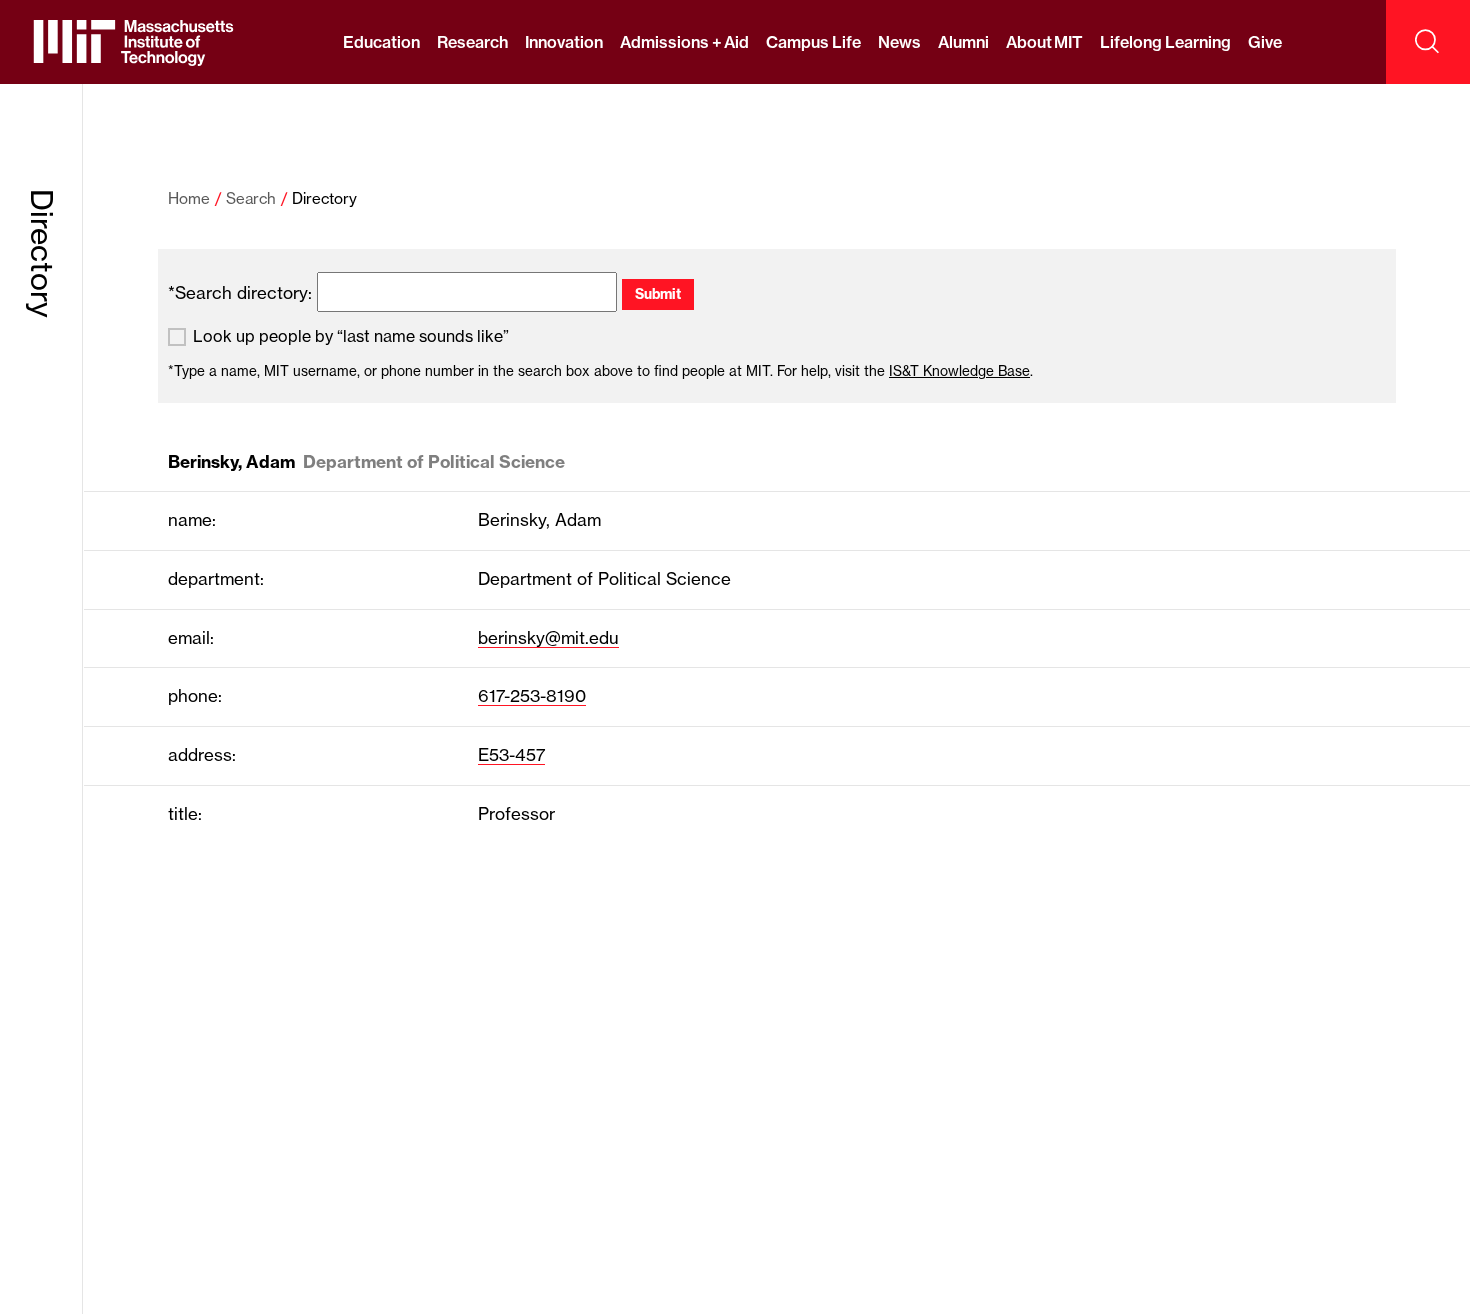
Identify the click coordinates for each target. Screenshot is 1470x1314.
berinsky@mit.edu (548, 637)
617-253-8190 (532, 695)
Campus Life (813, 42)
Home (189, 198)
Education (381, 42)
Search (251, 198)
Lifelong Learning (1165, 42)
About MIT (1044, 42)
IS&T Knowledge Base (959, 371)
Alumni (963, 42)
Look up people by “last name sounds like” (351, 336)
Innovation (564, 42)
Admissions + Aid (684, 42)
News (899, 42)
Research (472, 42)
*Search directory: (240, 292)
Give (1265, 42)
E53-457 (511, 754)
